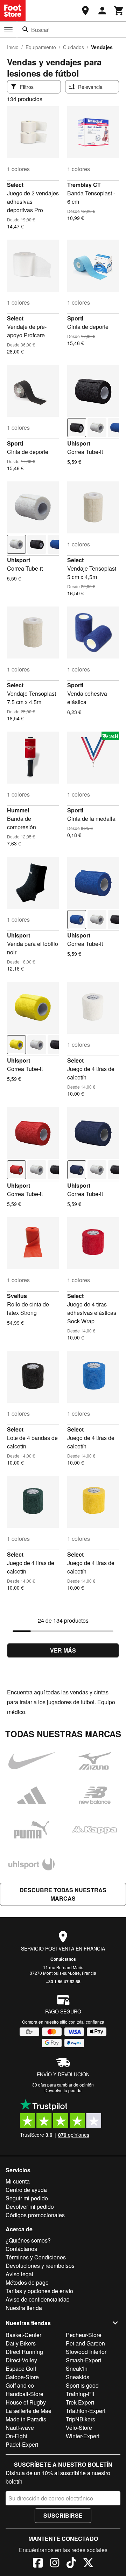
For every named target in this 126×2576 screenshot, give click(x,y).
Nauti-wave (20, 2428)
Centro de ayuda (26, 2190)
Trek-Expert (80, 2402)
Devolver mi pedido (30, 2207)
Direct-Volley (21, 2360)
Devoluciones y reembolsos (40, 2266)
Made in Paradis (26, 2419)
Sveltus (17, 1296)
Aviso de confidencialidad (38, 2299)
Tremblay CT (84, 185)
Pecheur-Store (84, 2335)
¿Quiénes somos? (28, 2240)
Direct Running (24, 2352)
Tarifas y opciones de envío (39, 2291)
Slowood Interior (86, 2352)
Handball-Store (24, 2394)
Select (15, 185)
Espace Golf (21, 2369)
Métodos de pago (27, 2282)
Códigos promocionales (35, 2215)
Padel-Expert (22, 2444)
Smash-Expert (83, 2360)
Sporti (75, 318)
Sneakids (78, 2377)
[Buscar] (26, 30)
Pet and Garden (85, 2343)
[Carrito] (119, 11)
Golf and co (20, 2385)
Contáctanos (63, 1959)
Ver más (63, 1650)
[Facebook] (38, 2564)
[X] (88, 2564)
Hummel (18, 810)
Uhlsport (79, 443)
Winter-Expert (83, 2436)
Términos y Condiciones (36, 2257)
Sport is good (82, 2385)
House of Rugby (26, 2402)
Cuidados (73, 47)
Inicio (13, 47)
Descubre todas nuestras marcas (63, 1894)
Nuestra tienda (24, 2308)
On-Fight (16, 2436)
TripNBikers (80, 2419)
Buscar (40, 30)
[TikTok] (71, 2564)
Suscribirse (63, 2515)
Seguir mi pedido (27, 2198)
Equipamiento (41, 47)
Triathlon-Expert (86, 2411)
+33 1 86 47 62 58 (63, 1981)
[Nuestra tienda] (85, 11)
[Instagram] (55, 2564)
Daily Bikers (21, 2343)
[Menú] (8, 30)
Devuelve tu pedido (63, 2090)
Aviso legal (19, 2274)
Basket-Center (23, 2335)
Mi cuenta (18, 2181)
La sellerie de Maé (29, 2411)
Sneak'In (77, 2369)
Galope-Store (22, 2377)
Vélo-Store (79, 2428)
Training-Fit (80, 2394)
